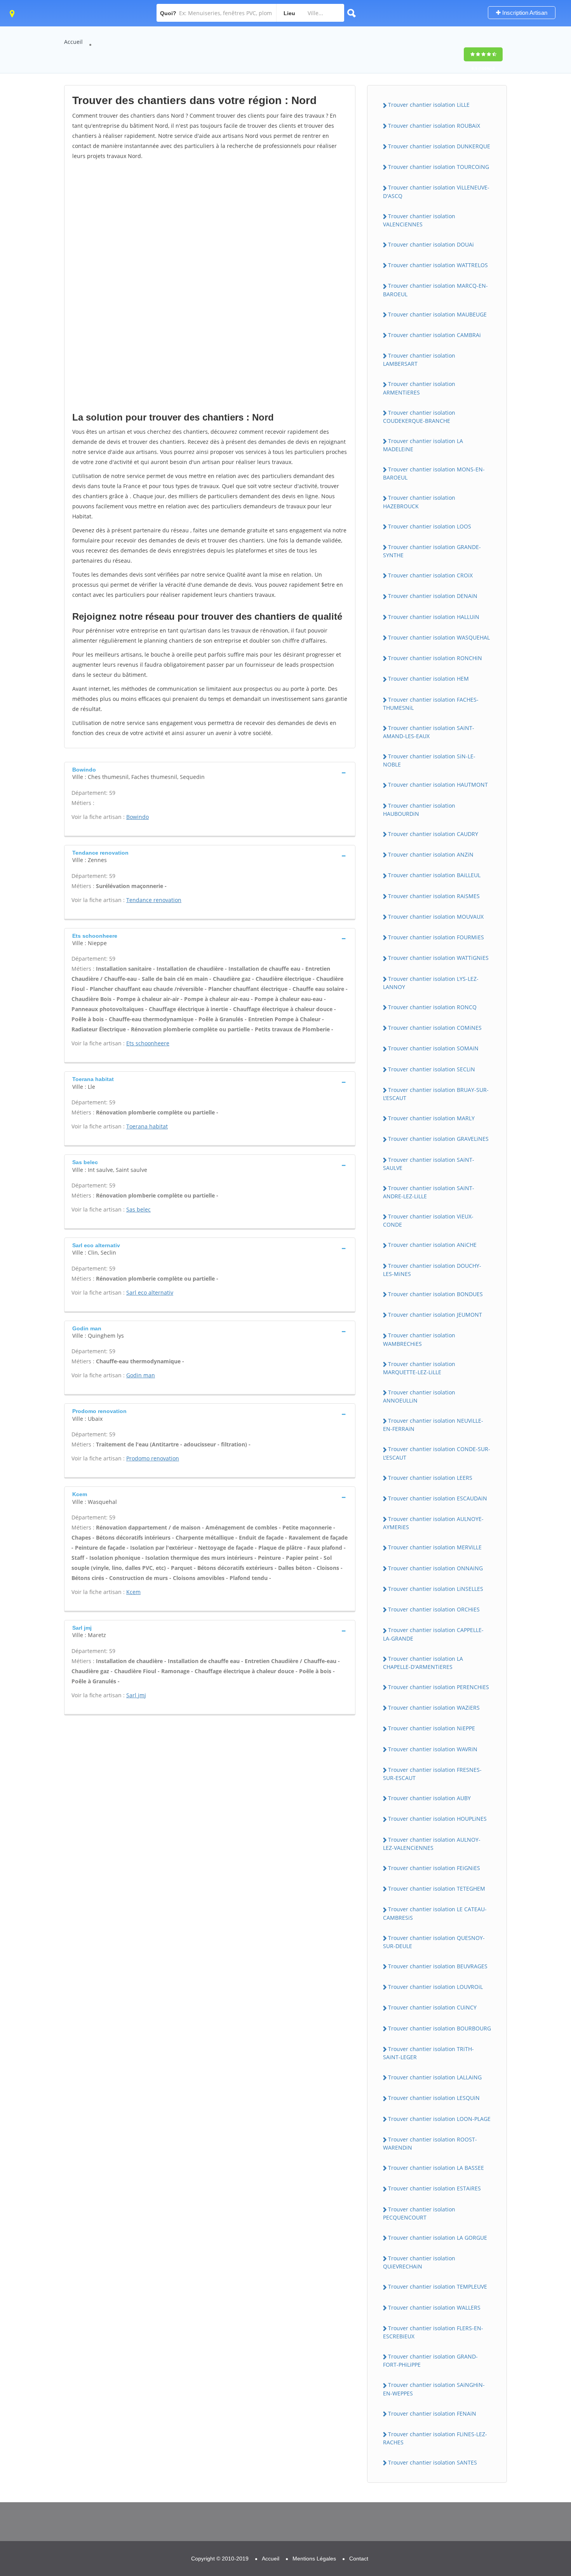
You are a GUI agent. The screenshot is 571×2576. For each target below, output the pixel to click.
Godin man (141, 1375)
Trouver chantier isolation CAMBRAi (434, 335)
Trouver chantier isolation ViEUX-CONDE (428, 1220)
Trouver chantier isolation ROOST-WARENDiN (430, 2143)
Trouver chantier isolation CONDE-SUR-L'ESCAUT (437, 1453)
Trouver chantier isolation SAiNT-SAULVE (429, 1164)
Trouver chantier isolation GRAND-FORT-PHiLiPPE (430, 2360)
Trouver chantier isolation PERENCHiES (439, 1687)
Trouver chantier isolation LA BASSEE (436, 2168)
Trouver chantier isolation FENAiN (432, 2413)
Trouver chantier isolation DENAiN (433, 596)
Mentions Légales (314, 2559)
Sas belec (138, 1209)
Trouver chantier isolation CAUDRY (433, 834)
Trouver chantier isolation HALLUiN (434, 617)
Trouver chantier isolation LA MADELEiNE (423, 445)
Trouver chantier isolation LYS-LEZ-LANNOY (431, 983)
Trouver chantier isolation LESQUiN (434, 2098)
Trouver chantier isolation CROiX (430, 575)
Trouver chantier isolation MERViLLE (435, 1547)
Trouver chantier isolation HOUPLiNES (437, 1819)
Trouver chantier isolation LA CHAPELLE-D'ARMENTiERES (423, 1663)
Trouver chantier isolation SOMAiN (433, 1048)
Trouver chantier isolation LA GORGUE (438, 2238)
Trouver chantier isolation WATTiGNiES (438, 958)
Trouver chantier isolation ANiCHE (432, 1245)
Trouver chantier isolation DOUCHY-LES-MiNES (432, 1270)
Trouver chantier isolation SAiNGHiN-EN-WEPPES (434, 2389)
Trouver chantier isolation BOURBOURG (440, 2028)
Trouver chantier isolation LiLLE (429, 105)
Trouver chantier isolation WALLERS (434, 2307)
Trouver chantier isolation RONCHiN (435, 658)
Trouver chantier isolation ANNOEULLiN (419, 1396)
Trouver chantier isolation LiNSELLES (436, 1589)
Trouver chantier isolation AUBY (429, 1798)
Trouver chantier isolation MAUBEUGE (437, 314)
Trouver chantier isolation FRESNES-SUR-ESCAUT (432, 1774)
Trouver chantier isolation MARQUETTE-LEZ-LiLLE (419, 1368)
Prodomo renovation (153, 1458)
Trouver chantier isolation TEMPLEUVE (438, 2287)
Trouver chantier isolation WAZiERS (434, 1708)
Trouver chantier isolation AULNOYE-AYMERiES (433, 1523)
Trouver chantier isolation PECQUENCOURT (419, 2213)
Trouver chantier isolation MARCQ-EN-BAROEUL (435, 290)
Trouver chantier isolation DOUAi (431, 244)
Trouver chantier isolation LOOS (430, 526)
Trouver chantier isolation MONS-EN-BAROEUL (434, 473)
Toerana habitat (147, 1126)
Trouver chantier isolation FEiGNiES (434, 1868)
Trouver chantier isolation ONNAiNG (435, 1568)
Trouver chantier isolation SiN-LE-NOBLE (429, 760)
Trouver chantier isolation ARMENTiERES (419, 388)
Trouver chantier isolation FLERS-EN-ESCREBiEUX (433, 2332)
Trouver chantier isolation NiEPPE (432, 1728)
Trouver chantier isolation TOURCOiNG (439, 167)
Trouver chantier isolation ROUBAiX (434, 126)
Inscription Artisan (524, 13)
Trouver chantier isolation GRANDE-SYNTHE (432, 551)
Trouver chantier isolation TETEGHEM (437, 1889)
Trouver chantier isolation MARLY (431, 1118)
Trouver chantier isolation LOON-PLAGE (439, 2119)
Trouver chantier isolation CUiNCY (432, 2007)
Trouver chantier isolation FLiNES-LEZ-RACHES (435, 2438)
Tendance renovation (154, 900)
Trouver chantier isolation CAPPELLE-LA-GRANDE (433, 1634)
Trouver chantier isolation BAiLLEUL (434, 875)
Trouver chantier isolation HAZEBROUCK (419, 502)
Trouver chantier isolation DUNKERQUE (439, 146)
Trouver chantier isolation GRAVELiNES (438, 1139)
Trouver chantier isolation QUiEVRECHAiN (419, 2262)
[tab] (210, 773)
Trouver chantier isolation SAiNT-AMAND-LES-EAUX (429, 732)
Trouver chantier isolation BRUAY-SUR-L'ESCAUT (436, 1094)
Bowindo (138, 817)
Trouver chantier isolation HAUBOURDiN (419, 810)
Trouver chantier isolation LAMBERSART (419, 360)
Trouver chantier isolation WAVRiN (433, 1749)
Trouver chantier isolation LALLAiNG (435, 2077)
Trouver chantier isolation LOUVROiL (435, 1987)
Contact (359, 2559)
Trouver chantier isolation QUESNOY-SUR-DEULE (434, 1942)
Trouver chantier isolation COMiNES (435, 1028)
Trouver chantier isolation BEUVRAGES (438, 1966)
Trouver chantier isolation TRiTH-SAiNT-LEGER (428, 2053)
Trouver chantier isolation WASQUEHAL (439, 637)
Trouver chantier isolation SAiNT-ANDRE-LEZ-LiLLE (429, 1192)
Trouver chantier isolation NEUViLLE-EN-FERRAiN (433, 1425)
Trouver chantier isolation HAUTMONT (438, 785)
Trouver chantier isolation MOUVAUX (436, 917)
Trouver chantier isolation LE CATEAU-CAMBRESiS (435, 1913)
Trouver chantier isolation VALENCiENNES (419, 220)
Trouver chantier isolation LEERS (430, 1478)
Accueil (73, 42)
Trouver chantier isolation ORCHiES (434, 1609)
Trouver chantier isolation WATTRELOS (438, 265)
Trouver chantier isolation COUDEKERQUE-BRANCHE (419, 417)
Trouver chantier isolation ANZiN (431, 854)
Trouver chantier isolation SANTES (433, 2462)
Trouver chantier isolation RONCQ (432, 1007)
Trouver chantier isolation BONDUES (435, 1294)
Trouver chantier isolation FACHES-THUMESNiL (431, 704)
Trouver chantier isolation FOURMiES (436, 937)
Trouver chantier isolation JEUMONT (435, 1315)
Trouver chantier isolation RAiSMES (434, 896)
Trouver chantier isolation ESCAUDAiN (438, 1498)
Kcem (133, 1592)
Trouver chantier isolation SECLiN (432, 1069)
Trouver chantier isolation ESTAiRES (434, 2188)
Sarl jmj (136, 1695)
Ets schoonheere (148, 1043)
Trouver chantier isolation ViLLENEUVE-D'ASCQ (436, 191)
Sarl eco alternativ (150, 1292)
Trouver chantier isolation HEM (428, 679)
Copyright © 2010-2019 (220, 2559)
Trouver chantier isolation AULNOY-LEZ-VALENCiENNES (432, 1844)
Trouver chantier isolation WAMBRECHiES (419, 1339)
